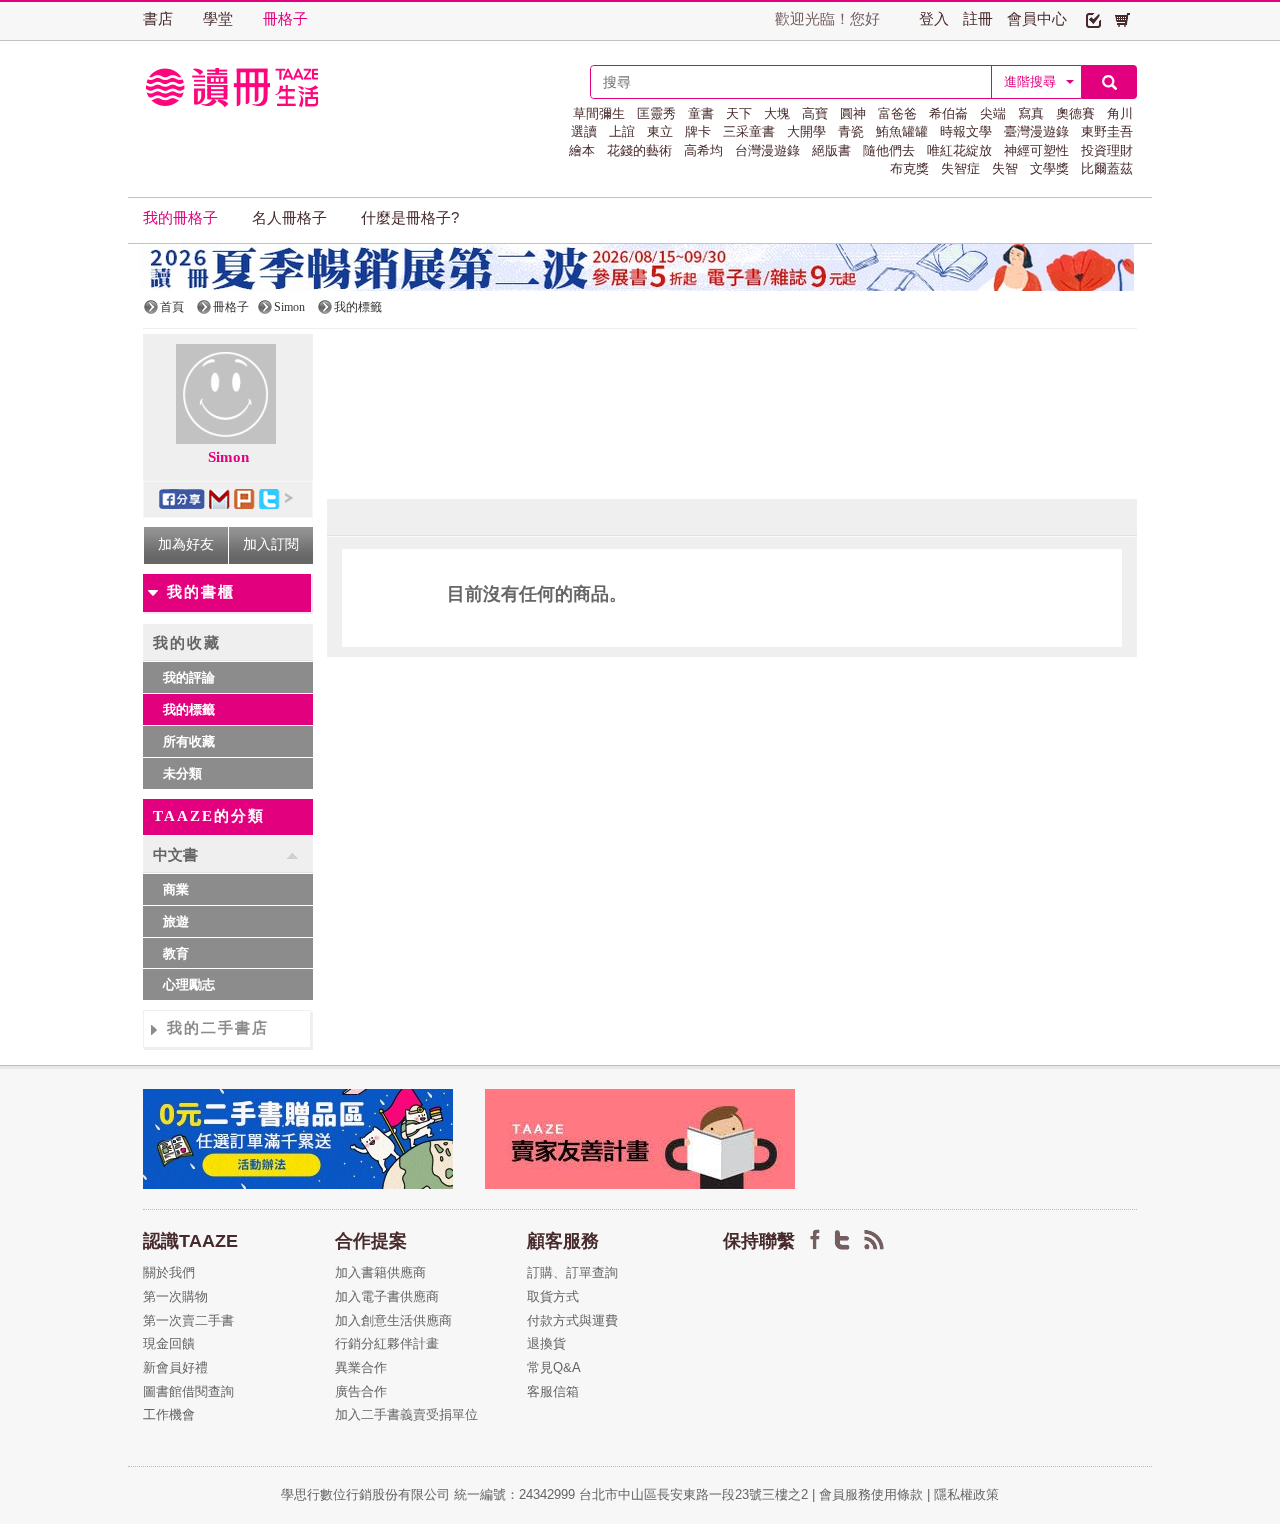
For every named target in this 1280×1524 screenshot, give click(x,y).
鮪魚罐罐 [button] (902, 131)
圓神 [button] (853, 113)
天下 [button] (739, 113)
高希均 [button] (703, 150)
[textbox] (791, 82)
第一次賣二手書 (188, 1320)
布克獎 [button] (909, 168)
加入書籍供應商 (380, 1272)
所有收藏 (189, 741)
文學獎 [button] (1049, 168)
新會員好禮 (175, 1367)
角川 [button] (1120, 113)
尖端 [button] (993, 113)
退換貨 (546, 1343)
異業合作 (361, 1367)
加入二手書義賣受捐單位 (406, 1414)
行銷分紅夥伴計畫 (387, 1343)
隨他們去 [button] (889, 150)
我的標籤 (189, 709)
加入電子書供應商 (387, 1296)
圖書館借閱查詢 (188, 1391)
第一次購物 (175, 1296)
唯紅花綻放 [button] (959, 150)
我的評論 (189, 677)
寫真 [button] (1031, 113)
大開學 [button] (806, 131)
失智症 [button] (960, 168)
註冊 (978, 19)
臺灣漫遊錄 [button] (1036, 131)
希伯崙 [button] (948, 113)
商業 (176, 889)
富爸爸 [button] (897, 113)
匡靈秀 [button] (656, 113)
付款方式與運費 (572, 1320)
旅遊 (176, 921)
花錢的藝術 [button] (639, 150)
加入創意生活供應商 (393, 1320)
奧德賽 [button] (1075, 113)
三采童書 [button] (749, 131)
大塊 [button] (777, 113)
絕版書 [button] (831, 150)
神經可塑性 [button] (1036, 150)
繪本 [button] (582, 150)
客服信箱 (553, 1391)
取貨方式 (553, 1296)
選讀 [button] (584, 131)
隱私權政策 (966, 1494)
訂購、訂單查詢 (572, 1272)
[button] (1093, 19)
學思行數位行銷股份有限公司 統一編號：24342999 (430, 1494)
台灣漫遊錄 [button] (767, 150)
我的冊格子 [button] (180, 218)
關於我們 (169, 1272)
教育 (176, 953)
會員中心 (1037, 19)
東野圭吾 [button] (1107, 131)
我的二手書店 (218, 1028)
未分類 (182, 773)
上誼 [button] (622, 131)
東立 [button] (660, 131)
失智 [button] (1005, 168)
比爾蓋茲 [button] (1107, 168)
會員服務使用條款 (871, 1494)
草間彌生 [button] (599, 113)
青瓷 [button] (851, 131)
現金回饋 (169, 1343)
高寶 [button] (815, 113)
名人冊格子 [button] (289, 218)
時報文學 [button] (966, 131)
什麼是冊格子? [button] (410, 218)
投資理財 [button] (1107, 150)
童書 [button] (701, 113)
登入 (934, 19)
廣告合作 (361, 1391)
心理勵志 (189, 984)
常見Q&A (554, 1367)
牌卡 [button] (698, 131)
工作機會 (169, 1414)
